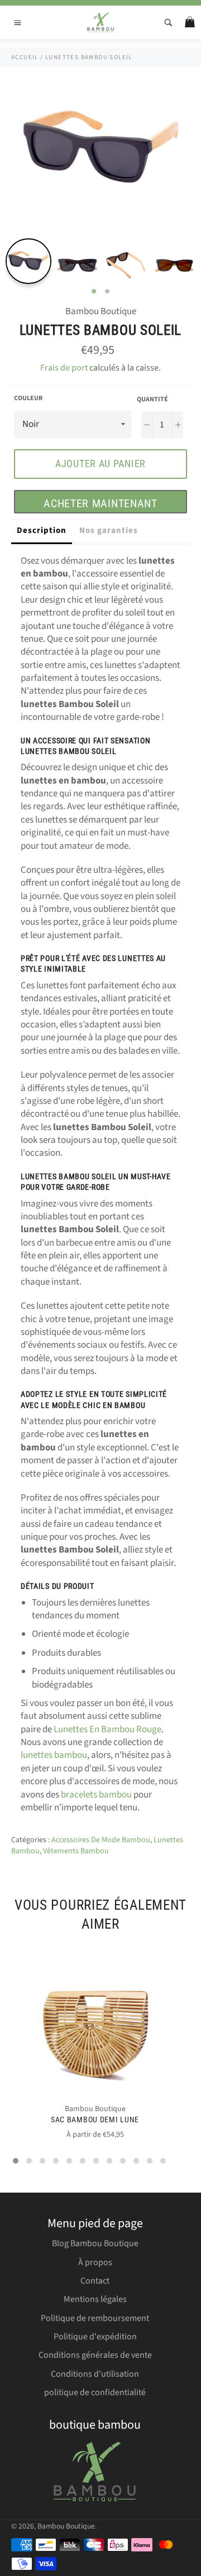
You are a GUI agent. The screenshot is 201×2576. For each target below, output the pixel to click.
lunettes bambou (54, 1755)
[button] (16, 2161)
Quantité (152, 400)
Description (42, 530)
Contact (95, 2281)
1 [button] (94, 292)
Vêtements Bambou (76, 1851)
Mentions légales (95, 2299)
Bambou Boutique (66, 2526)
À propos (95, 2262)
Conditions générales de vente (95, 2355)
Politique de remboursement (95, 2318)
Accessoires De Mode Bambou (101, 1840)
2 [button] (107, 292)
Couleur (28, 398)
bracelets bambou (96, 1795)
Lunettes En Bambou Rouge (107, 1729)
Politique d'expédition (95, 2337)
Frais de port (64, 368)
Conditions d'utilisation (95, 2374)
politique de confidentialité (95, 2392)
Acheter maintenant (100, 503)
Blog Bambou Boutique (95, 2243)
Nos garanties (109, 530)
